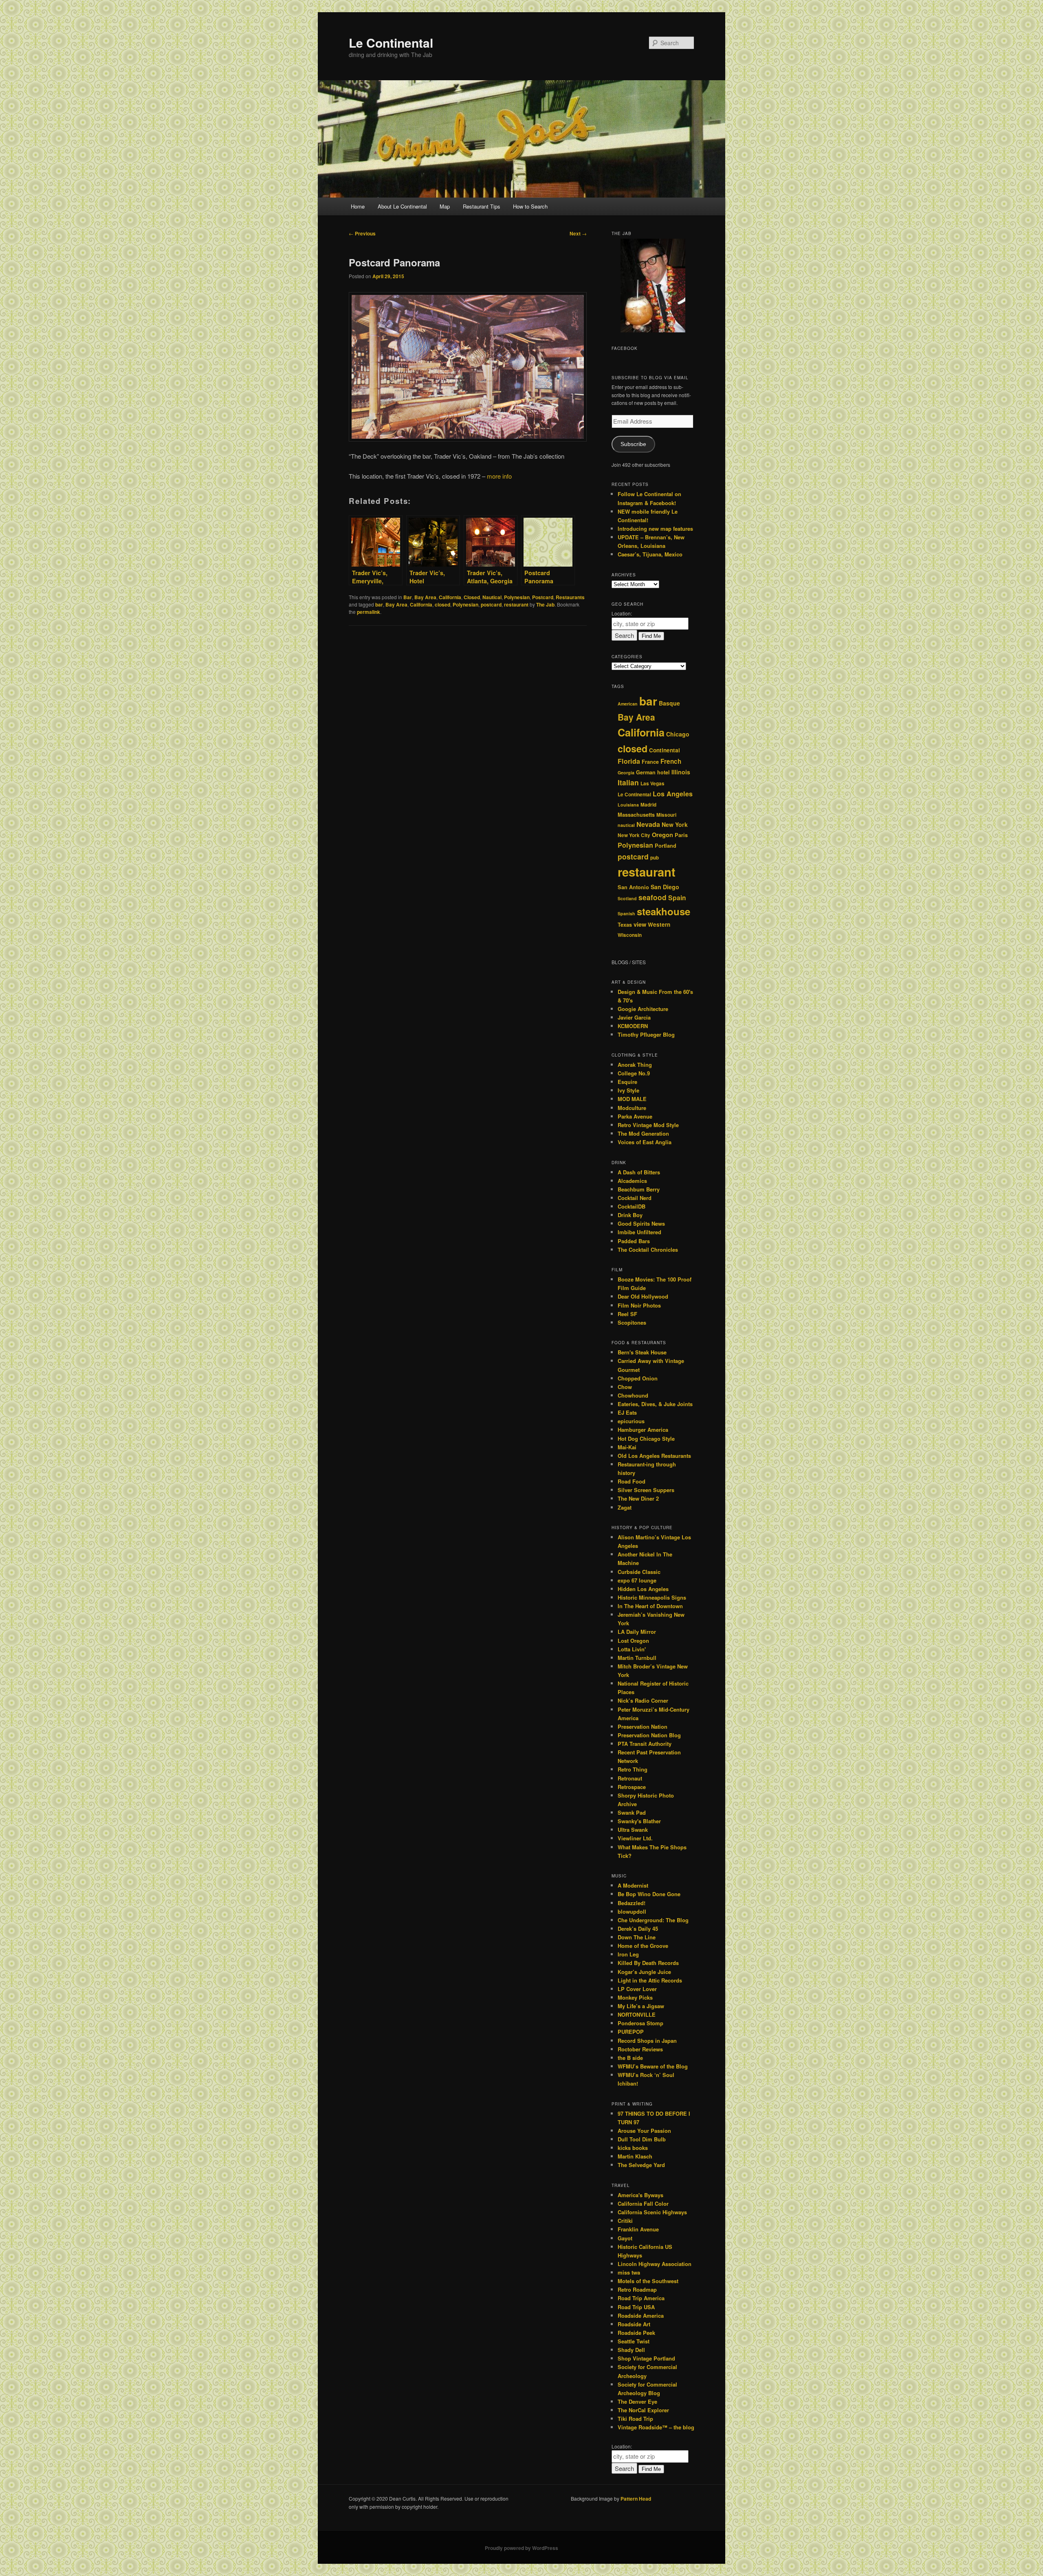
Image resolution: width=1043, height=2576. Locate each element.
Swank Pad (632, 1812)
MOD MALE (632, 1099)
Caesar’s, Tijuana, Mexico (650, 554)
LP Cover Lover (637, 1989)
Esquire (627, 1082)
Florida (629, 761)
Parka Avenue (635, 1116)
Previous (362, 233)
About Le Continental (402, 206)
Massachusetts (636, 815)
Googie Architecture (643, 1009)
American (628, 704)
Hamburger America (643, 1430)
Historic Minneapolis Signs (652, 1597)
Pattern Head (636, 2499)
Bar (408, 597)
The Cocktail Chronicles (648, 1250)
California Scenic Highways (652, 2212)
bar (379, 604)
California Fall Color (643, 2203)
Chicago (678, 734)
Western (659, 924)
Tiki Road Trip (635, 2419)
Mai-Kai (627, 1447)
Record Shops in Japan (647, 2041)
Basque (669, 703)
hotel (663, 772)
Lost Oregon (633, 1641)
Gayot (625, 2238)
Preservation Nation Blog (649, 1735)
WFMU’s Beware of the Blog (653, 2066)
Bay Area (425, 597)
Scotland (627, 898)
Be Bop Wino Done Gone (649, 1894)
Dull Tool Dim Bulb (642, 2139)
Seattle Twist (634, 2341)
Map (445, 206)
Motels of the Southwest (648, 2281)
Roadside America (641, 2316)
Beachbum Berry (639, 1189)
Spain (677, 898)
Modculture (632, 1108)
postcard (491, 604)
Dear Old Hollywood (643, 1296)
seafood (652, 897)
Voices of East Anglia (645, 1142)
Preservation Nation (643, 1726)
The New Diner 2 (638, 1498)
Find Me (651, 636)
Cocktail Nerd (635, 1198)
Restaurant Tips (482, 206)
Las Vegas (652, 784)
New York (675, 824)
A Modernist (633, 1885)
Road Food (632, 1481)
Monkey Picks (635, 1997)
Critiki (625, 2221)
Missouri (666, 815)
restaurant (516, 604)
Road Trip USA (636, 2307)
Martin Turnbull (637, 1658)
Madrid (648, 805)
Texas (625, 925)
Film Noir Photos (639, 1305)
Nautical (492, 597)
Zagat (625, 1507)
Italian (628, 782)
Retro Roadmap (637, 2289)
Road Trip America (641, 2298)
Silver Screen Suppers (646, 1490)
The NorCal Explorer (643, 2410)
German (646, 772)
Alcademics (632, 1181)
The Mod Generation (643, 1133)
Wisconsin (630, 935)
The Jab (545, 604)
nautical (626, 825)
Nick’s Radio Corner (643, 1700)
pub (655, 858)
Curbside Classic (639, 1572)
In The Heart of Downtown (650, 1606)
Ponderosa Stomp (640, 2023)
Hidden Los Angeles (643, 1589)
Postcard (543, 597)
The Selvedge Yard (641, 2165)
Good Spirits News (641, 1223)
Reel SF (627, 1314)
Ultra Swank (633, 1830)
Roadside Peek (636, 2333)
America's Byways (640, 2195)
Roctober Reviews (640, 2049)
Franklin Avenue (638, 2229)
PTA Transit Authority (645, 1744)
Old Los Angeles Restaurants (654, 1456)
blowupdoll (632, 1911)
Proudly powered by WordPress (521, 2548)
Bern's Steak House (642, 1352)
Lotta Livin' (632, 1649)
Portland (666, 846)
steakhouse (663, 911)
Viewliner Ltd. (635, 1838)
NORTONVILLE (637, 2014)
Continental (665, 750)
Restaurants (570, 597)
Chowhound (633, 1395)
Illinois (681, 772)
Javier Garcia (634, 1017)
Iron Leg (628, 1954)
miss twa (629, 2272)
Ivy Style (628, 1090)
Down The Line (637, 1937)
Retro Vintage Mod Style (648, 1125)
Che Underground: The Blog (653, 1920)
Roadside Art (634, 2324)
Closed (472, 597)
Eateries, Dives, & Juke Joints (655, 1404)
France (650, 762)
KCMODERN (633, 1026)
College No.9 (634, 1073)
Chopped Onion (638, 1378)
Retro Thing (633, 1769)
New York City (634, 835)
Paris (681, 835)
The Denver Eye (637, 2401)
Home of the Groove (643, 1946)
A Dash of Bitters (639, 1172)
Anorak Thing (635, 1065)
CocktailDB (632, 1206)
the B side (630, 2058)
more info (499, 476)
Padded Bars (634, 1241)
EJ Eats (627, 1412)
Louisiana (628, 805)
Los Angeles (673, 794)
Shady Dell (631, 2350)
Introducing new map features (655, 529)
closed (442, 604)
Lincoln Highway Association (655, 2264)
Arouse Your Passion (644, 2131)
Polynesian (517, 597)
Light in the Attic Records (650, 1980)
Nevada (648, 824)
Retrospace (632, 1787)
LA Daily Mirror (637, 1632)
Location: (622, 613)
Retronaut (630, 1778)
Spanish (626, 913)
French (671, 761)
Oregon (662, 835)
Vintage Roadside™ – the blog (656, 2427)
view (640, 924)
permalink (369, 612)
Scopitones (632, 1322)
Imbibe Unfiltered (639, 1232)
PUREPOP (631, 2032)
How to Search (530, 206)
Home (358, 206)
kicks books (633, 2148)
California (450, 597)
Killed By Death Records (648, 1963)
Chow (625, 1387)
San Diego (665, 887)
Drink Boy (630, 1215)
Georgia (626, 773)
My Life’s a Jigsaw (641, 2006)
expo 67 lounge (637, 1580)
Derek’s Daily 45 (638, 1929)
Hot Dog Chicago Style (646, 1439)
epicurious (631, 1421)
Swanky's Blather (639, 1821)
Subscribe (633, 444)
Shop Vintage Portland (646, 2358)
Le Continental (391, 43)
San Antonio (633, 887)
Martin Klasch (635, 2156)
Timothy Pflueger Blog (646, 1034)
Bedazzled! (632, 1903)
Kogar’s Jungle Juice (644, 1972)
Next (578, 233)
